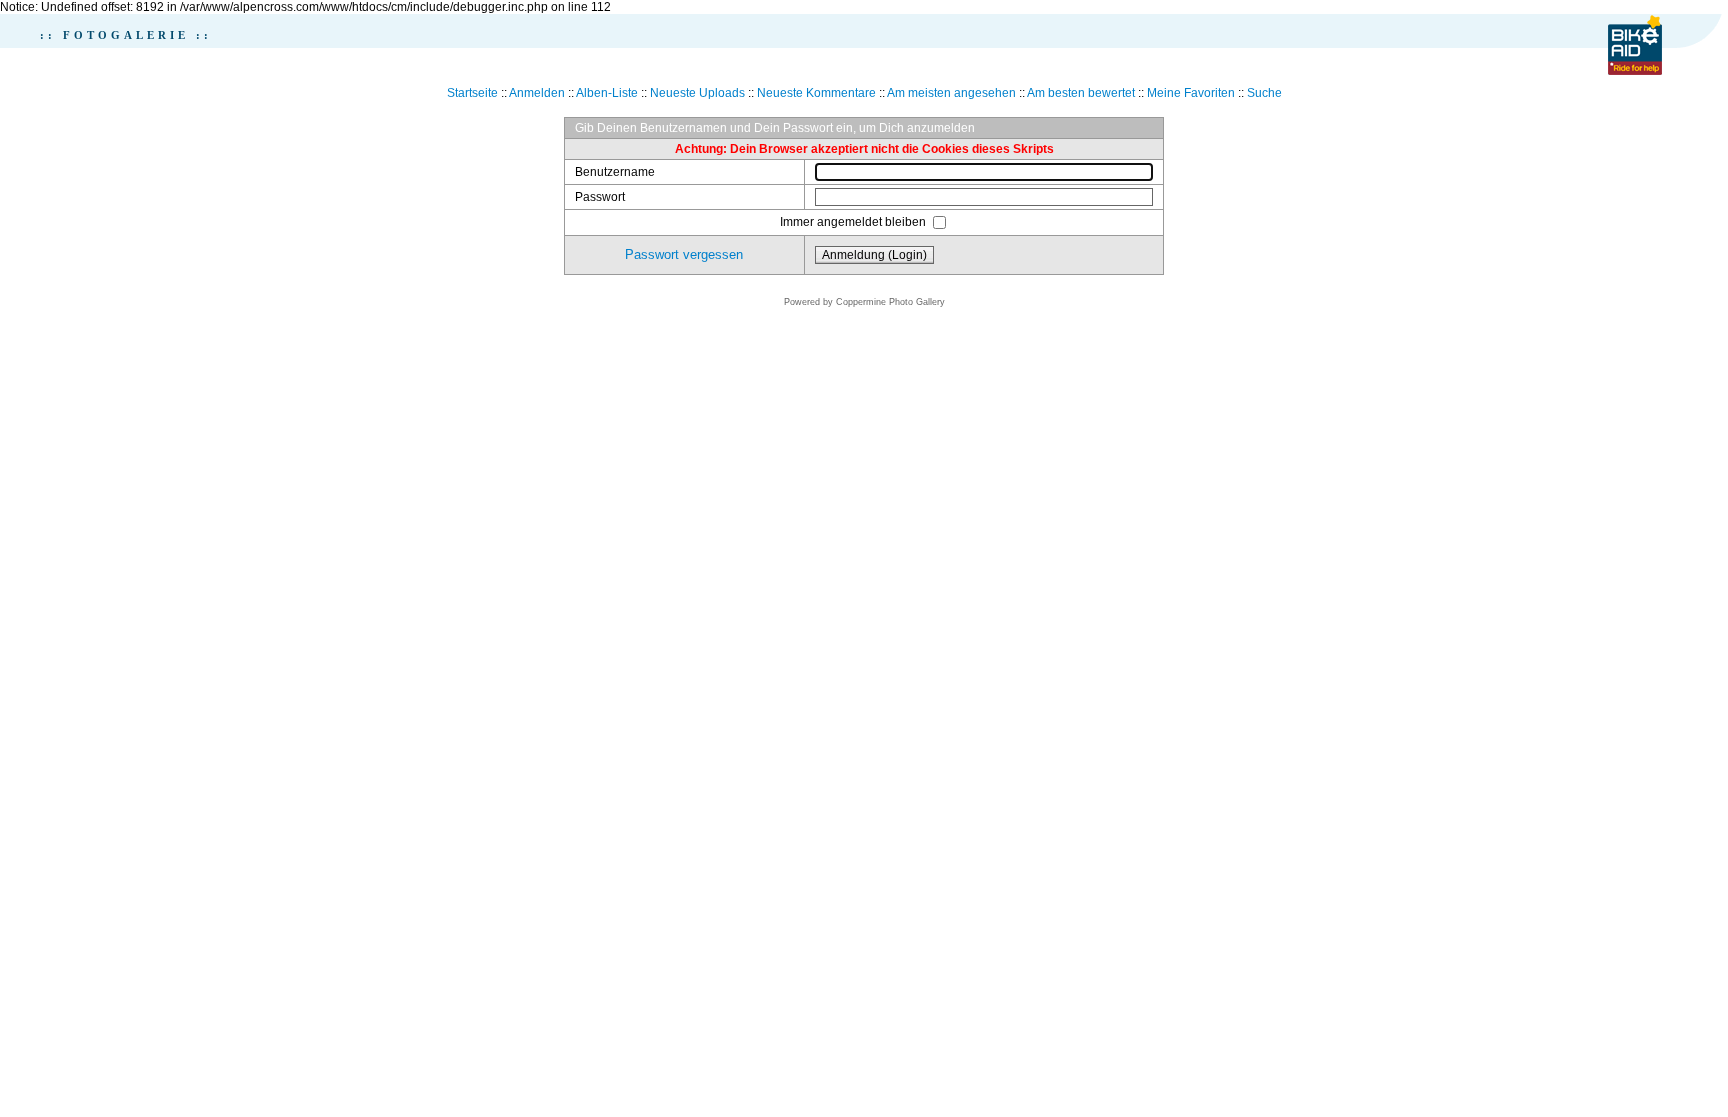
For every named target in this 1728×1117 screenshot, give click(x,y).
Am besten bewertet (1081, 93)
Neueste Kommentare (816, 93)
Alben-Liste (607, 93)
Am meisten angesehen (951, 93)
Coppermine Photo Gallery (890, 302)
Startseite (472, 93)
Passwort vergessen (684, 254)
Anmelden (537, 93)
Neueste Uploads (697, 93)
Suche (1264, 93)
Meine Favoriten (1191, 93)
